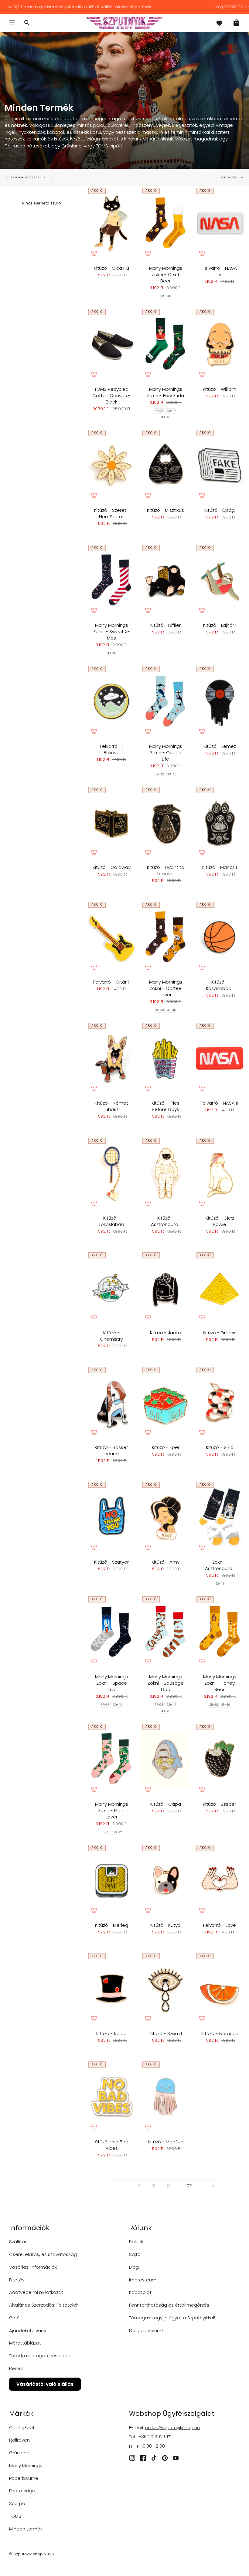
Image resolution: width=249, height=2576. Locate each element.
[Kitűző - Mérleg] (111, 1880)
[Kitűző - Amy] (165, 1517)
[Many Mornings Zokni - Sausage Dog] (165, 1632)
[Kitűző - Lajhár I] (220, 580)
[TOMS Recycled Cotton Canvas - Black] (111, 344)
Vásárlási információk (33, 2267)
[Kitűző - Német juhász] (111, 1058)
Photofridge (22, 2491)
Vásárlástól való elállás (45, 2384)
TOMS (15, 2516)
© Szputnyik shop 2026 (32, 2554)
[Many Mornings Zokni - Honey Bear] (220, 1632)
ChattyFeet (22, 2427)
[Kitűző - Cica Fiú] (111, 223)
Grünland (19, 2453)
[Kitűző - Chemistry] (111, 1288)
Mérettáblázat (25, 2343)
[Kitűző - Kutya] (165, 1880)
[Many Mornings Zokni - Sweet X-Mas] (111, 580)
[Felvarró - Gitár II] (111, 937)
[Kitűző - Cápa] (165, 1759)
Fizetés (17, 2280)
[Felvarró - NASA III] (220, 1058)
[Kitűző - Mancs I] (220, 822)
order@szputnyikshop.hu (172, 2427)
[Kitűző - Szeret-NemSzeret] (111, 465)
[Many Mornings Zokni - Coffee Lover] (165, 937)
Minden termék (26, 2529)
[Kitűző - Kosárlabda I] (220, 937)
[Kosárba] (94, 253)
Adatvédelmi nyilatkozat (36, 2292)
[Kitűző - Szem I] (165, 1989)
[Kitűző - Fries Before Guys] (165, 1058)
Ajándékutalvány (28, 2330)
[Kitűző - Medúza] (165, 2097)
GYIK (14, 2318)
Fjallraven (19, 2440)
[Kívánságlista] (219, 23)
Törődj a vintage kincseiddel (40, 2356)
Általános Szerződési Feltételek (44, 2305)
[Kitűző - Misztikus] (165, 465)
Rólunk (136, 2242)
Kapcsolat (140, 2292)
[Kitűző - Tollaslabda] (111, 1173)
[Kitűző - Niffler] (165, 580)
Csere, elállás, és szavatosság (43, 2254)
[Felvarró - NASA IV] (220, 223)
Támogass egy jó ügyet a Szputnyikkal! (172, 2318)
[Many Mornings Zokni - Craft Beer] (165, 223)
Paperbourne (24, 2478)
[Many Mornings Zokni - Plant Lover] (111, 1759)
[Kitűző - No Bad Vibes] (111, 2097)
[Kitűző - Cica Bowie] (220, 1173)
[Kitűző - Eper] (165, 1402)
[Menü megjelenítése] (12, 23)
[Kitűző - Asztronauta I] (165, 1173)
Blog (134, 2267)
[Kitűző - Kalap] (111, 1989)
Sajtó (135, 2254)
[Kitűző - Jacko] (165, 1288)
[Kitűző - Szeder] (220, 1759)
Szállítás (18, 2242)
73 (190, 2186)
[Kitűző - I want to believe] (165, 822)
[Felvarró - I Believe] (111, 701)
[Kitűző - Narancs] (220, 1989)
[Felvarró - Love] (220, 1880)
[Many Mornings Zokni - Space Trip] (111, 1632)
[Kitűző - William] (220, 344)
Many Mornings (26, 2465)
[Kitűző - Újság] (220, 465)
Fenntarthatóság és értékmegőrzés (169, 2305)
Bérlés (16, 2368)
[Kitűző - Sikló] (220, 1402)
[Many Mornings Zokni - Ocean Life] (165, 701)
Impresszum (143, 2280)
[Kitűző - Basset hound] (111, 1402)
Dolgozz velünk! (146, 2330)
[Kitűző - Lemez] (220, 701)
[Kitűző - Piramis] (220, 1288)
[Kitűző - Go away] (111, 822)
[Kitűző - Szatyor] (111, 1517)
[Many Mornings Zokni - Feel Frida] (165, 344)
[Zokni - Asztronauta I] (220, 1517)
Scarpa (17, 2503)
